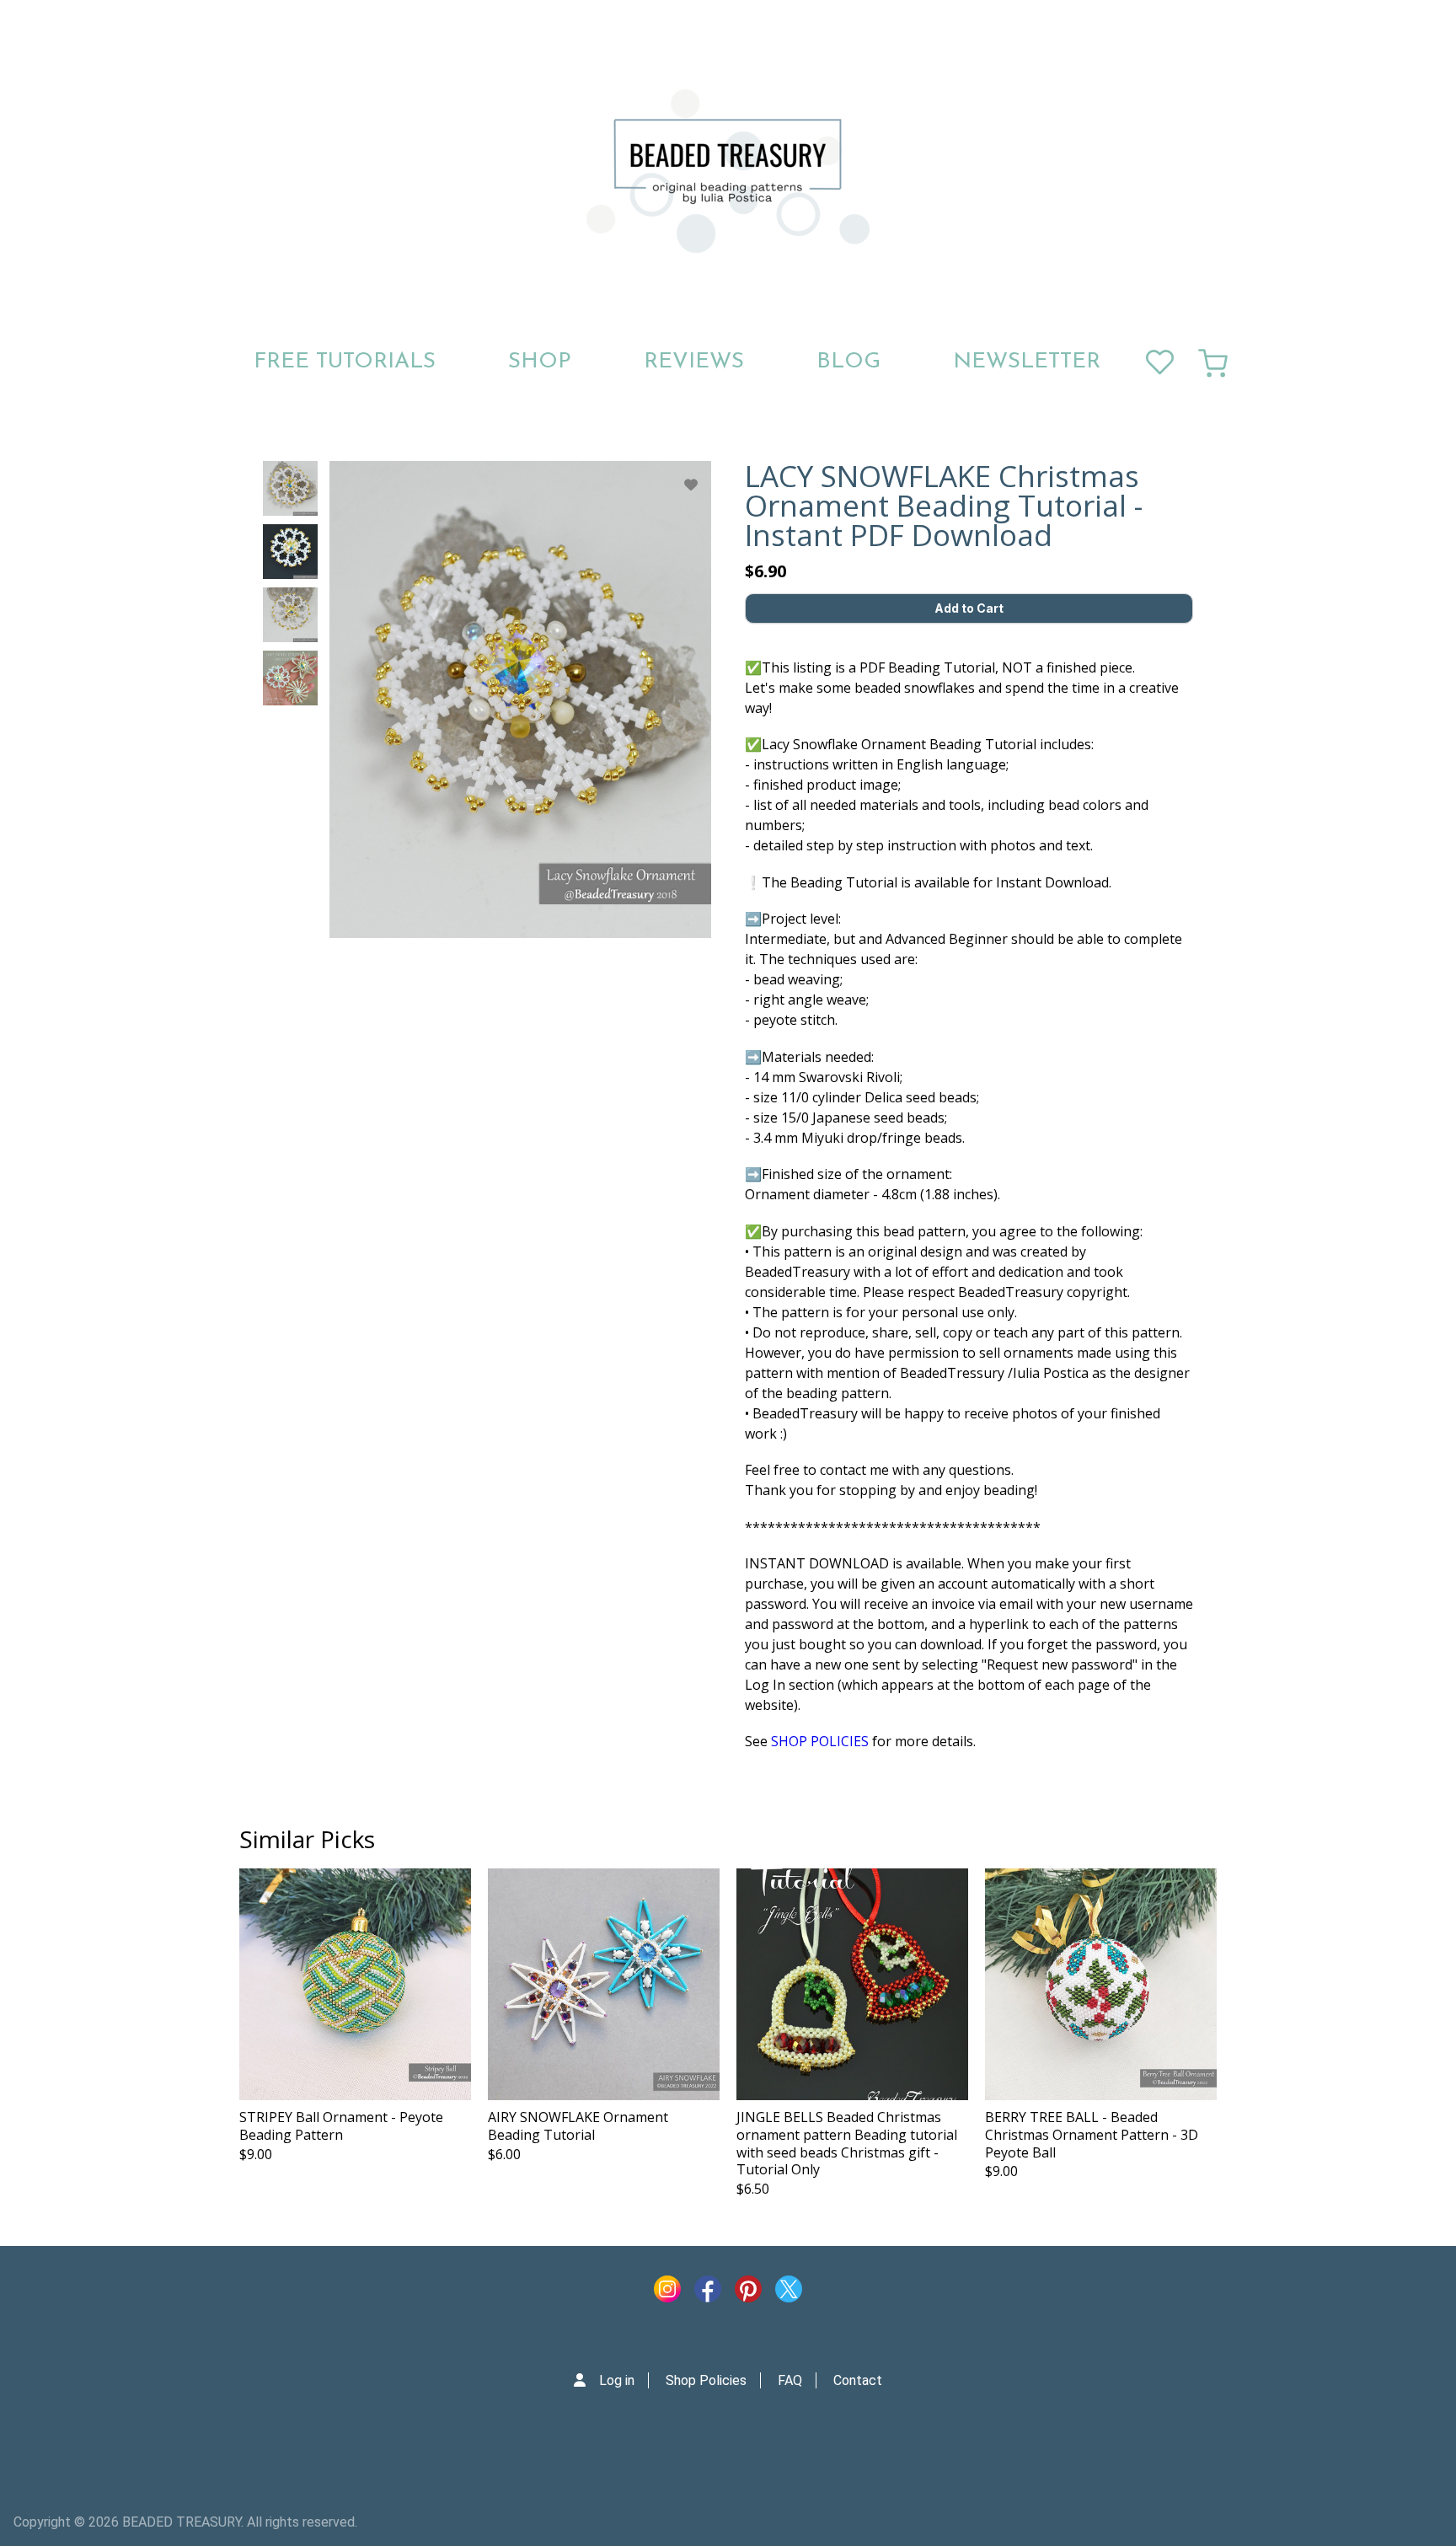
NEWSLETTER (1027, 362)
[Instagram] (667, 2293)
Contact (858, 2380)
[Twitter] (789, 2293)
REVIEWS (694, 362)
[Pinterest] (748, 2293)
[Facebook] (708, 2293)
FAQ (790, 2380)
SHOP (540, 362)
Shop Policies (706, 2380)
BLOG (848, 362)
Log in (617, 2380)
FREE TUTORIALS (345, 362)
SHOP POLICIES (820, 1741)
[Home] (728, 171)
